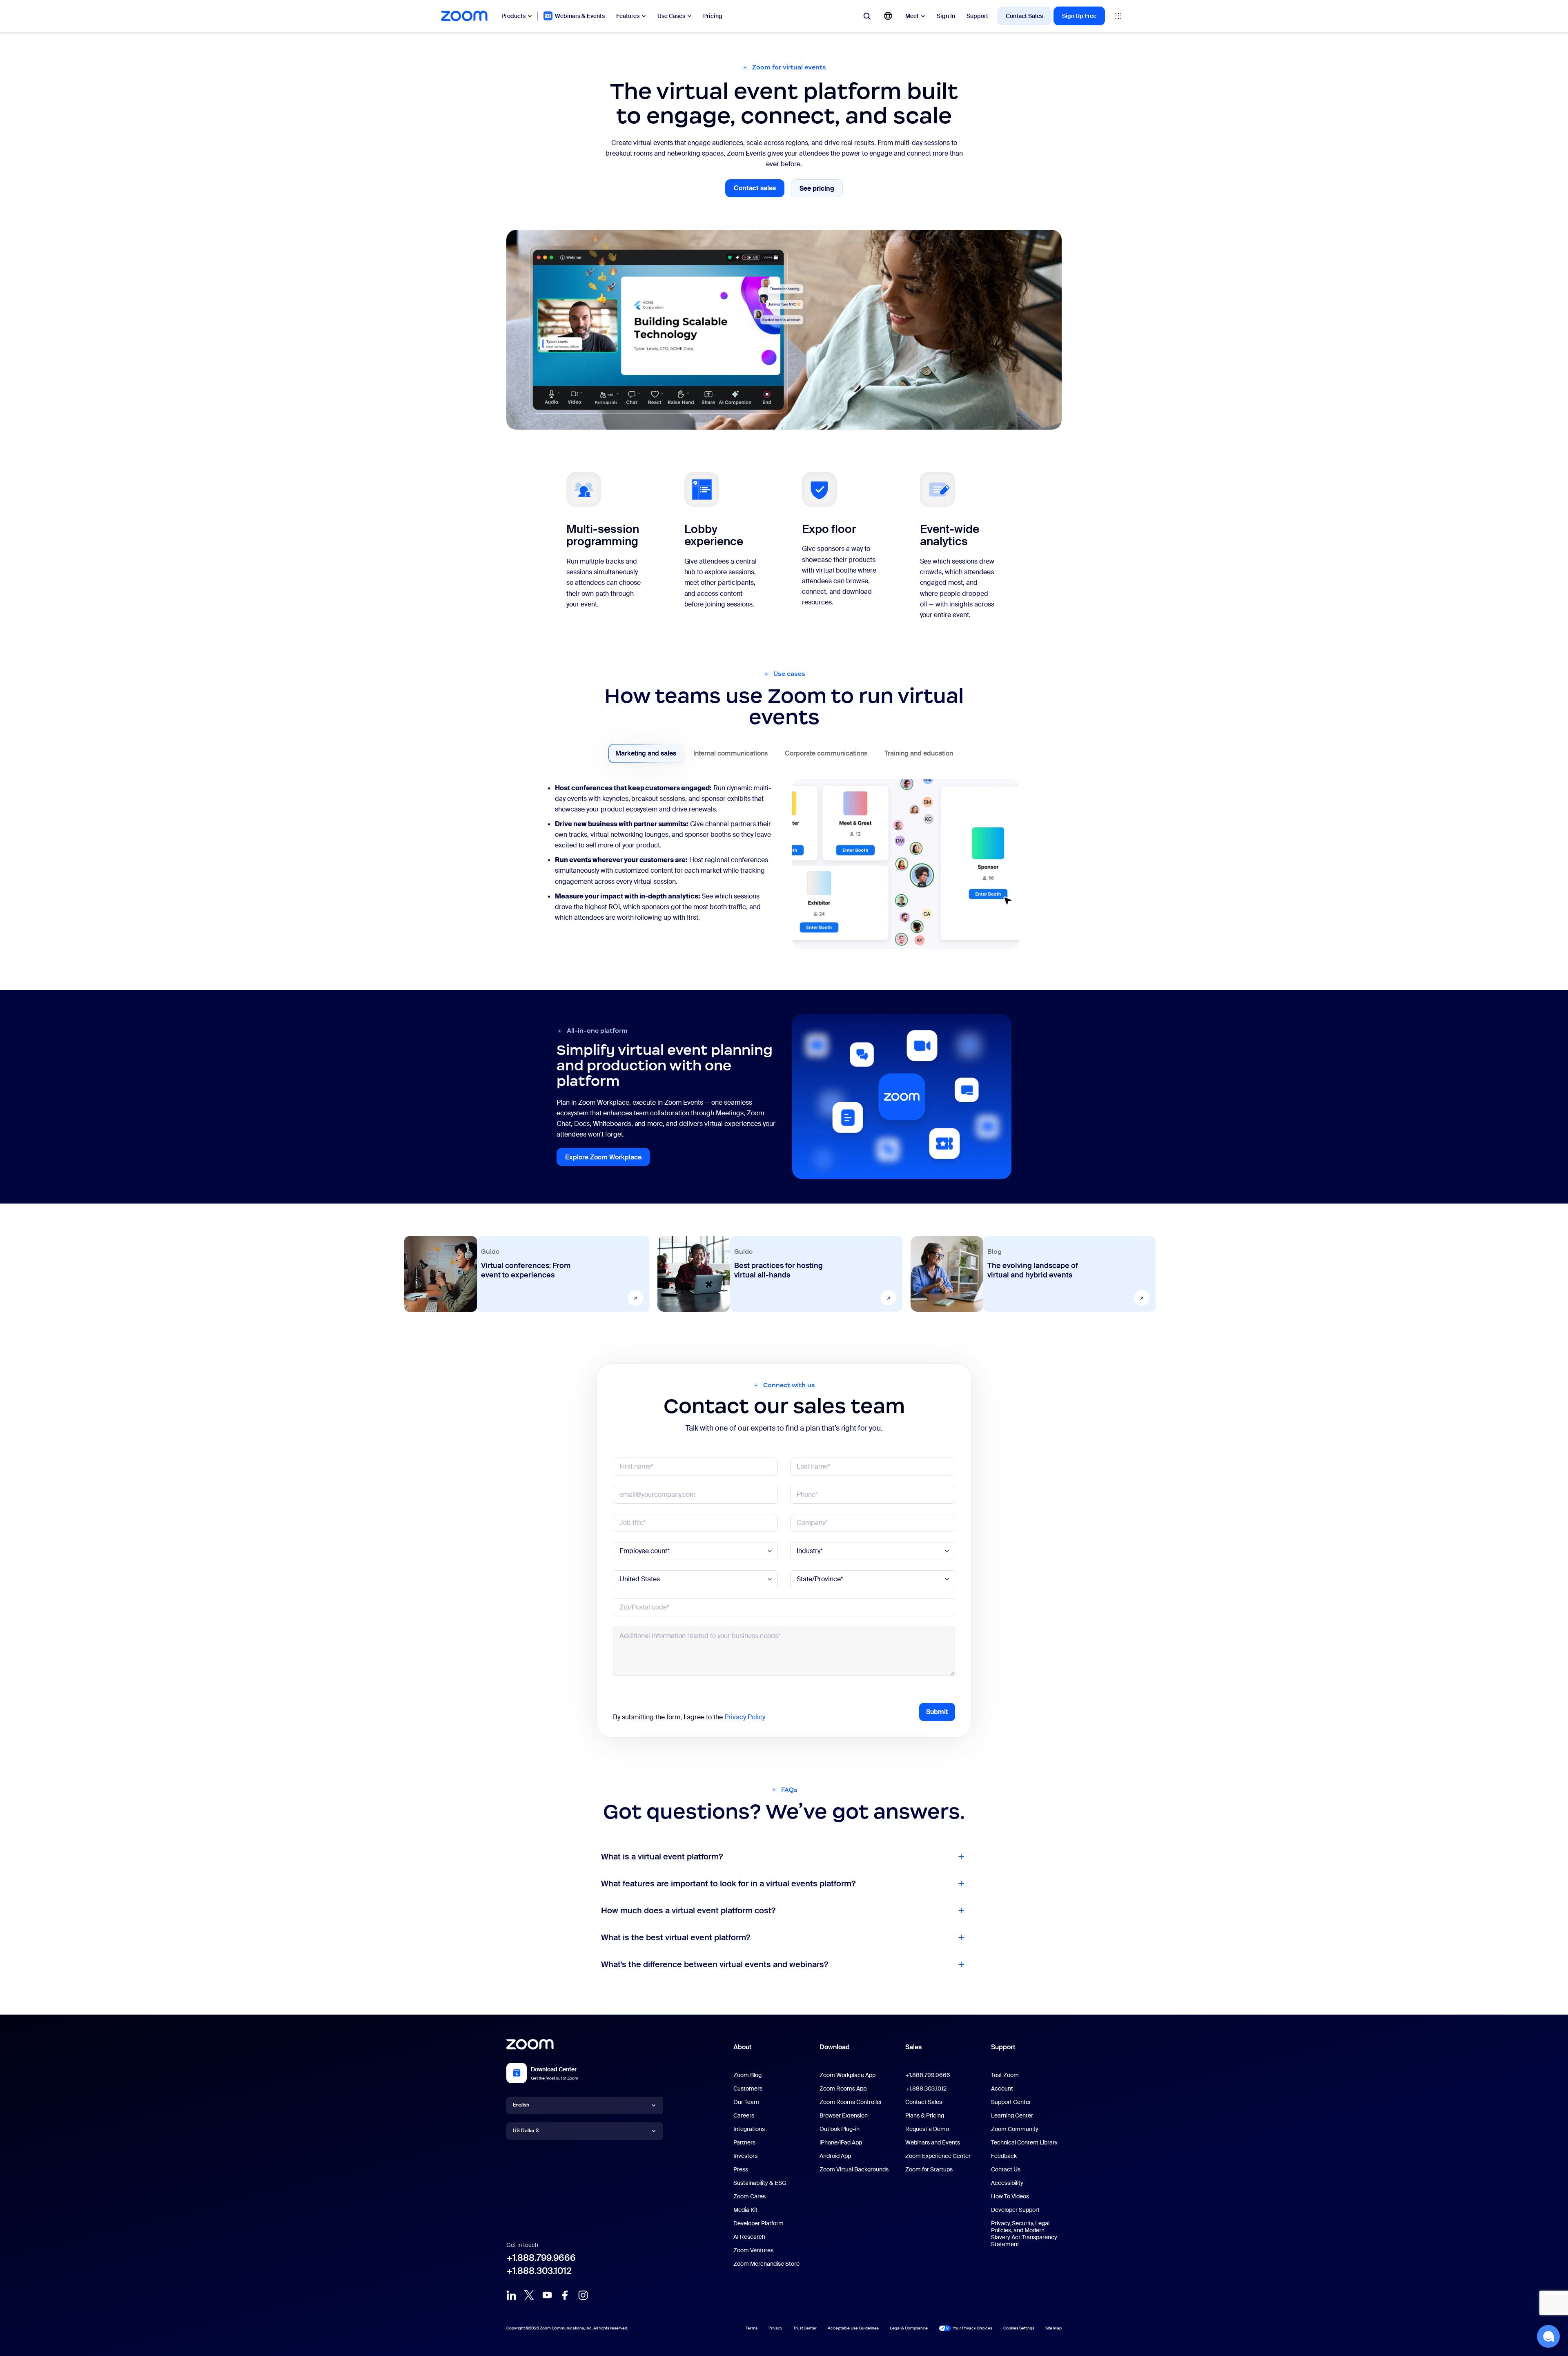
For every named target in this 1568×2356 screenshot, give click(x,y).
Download (835, 2047)
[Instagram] (583, 2295)
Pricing (713, 16)
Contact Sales (1024, 16)
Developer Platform (758, 2223)
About (742, 2047)
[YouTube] (547, 2295)
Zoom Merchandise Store (766, 2264)
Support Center (1011, 2102)
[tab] (646, 753)
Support (977, 16)
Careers (744, 2115)
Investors (745, 2156)
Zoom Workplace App (847, 2075)
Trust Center (805, 2328)
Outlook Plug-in (840, 2129)
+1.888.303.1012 (539, 2271)
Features (628, 16)
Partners (744, 2142)
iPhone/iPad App (841, 2142)
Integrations (749, 2129)
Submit (937, 1712)
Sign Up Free (1079, 16)
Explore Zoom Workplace (608, 1159)
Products (513, 16)
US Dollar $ (526, 2131)
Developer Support (1015, 2210)
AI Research (749, 2237)
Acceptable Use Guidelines (853, 2328)
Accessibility (1007, 2183)
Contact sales (759, 191)
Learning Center (1012, 2115)
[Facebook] (565, 2295)
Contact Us (1006, 2169)
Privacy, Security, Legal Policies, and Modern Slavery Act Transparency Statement (1024, 2234)
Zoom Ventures (753, 2250)
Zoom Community (1015, 2129)
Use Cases (671, 16)
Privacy (775, 2328)
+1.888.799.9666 (541, 2258)
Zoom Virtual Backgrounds (854, 2169)
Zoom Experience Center (938, 2156)
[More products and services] (1118, 16)
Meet (912, 16)
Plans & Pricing (925, 2115)
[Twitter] (529, 2295)
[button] (1548, 2336)
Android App (835, 2156)
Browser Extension (844, 2115)
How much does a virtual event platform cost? (688, 1910)
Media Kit (745, 2210)
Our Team (746, 2102)
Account (1002, 2089)
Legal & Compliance (909, 2328)
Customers (748, 2089)
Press (741, 2169)
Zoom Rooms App (843, 2089)
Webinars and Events (933, 2142)
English (521, 2105)
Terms (752, 2328)
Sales (913, 2047)
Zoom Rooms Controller (851, 2102)
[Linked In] (511, 2295)
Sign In (946, 16)
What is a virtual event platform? (662, 1857)
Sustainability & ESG (760, 2183)
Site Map (1053, 2328)
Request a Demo (927, 2129)
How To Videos (1010, 2196)
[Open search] (867, 16)
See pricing (821, 190)
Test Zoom (1005, 2075)
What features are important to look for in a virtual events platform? (728, 1883)
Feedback (1004, 2156)
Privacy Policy (745, 1717)
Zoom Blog (747, 2075)
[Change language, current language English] (888, 16)
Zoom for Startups (929, 2169)
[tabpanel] (784, 868)
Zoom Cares (749, 2196)
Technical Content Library (1024, 2142)
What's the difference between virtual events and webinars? (715, 1964)
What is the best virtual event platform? (676, 1937)
